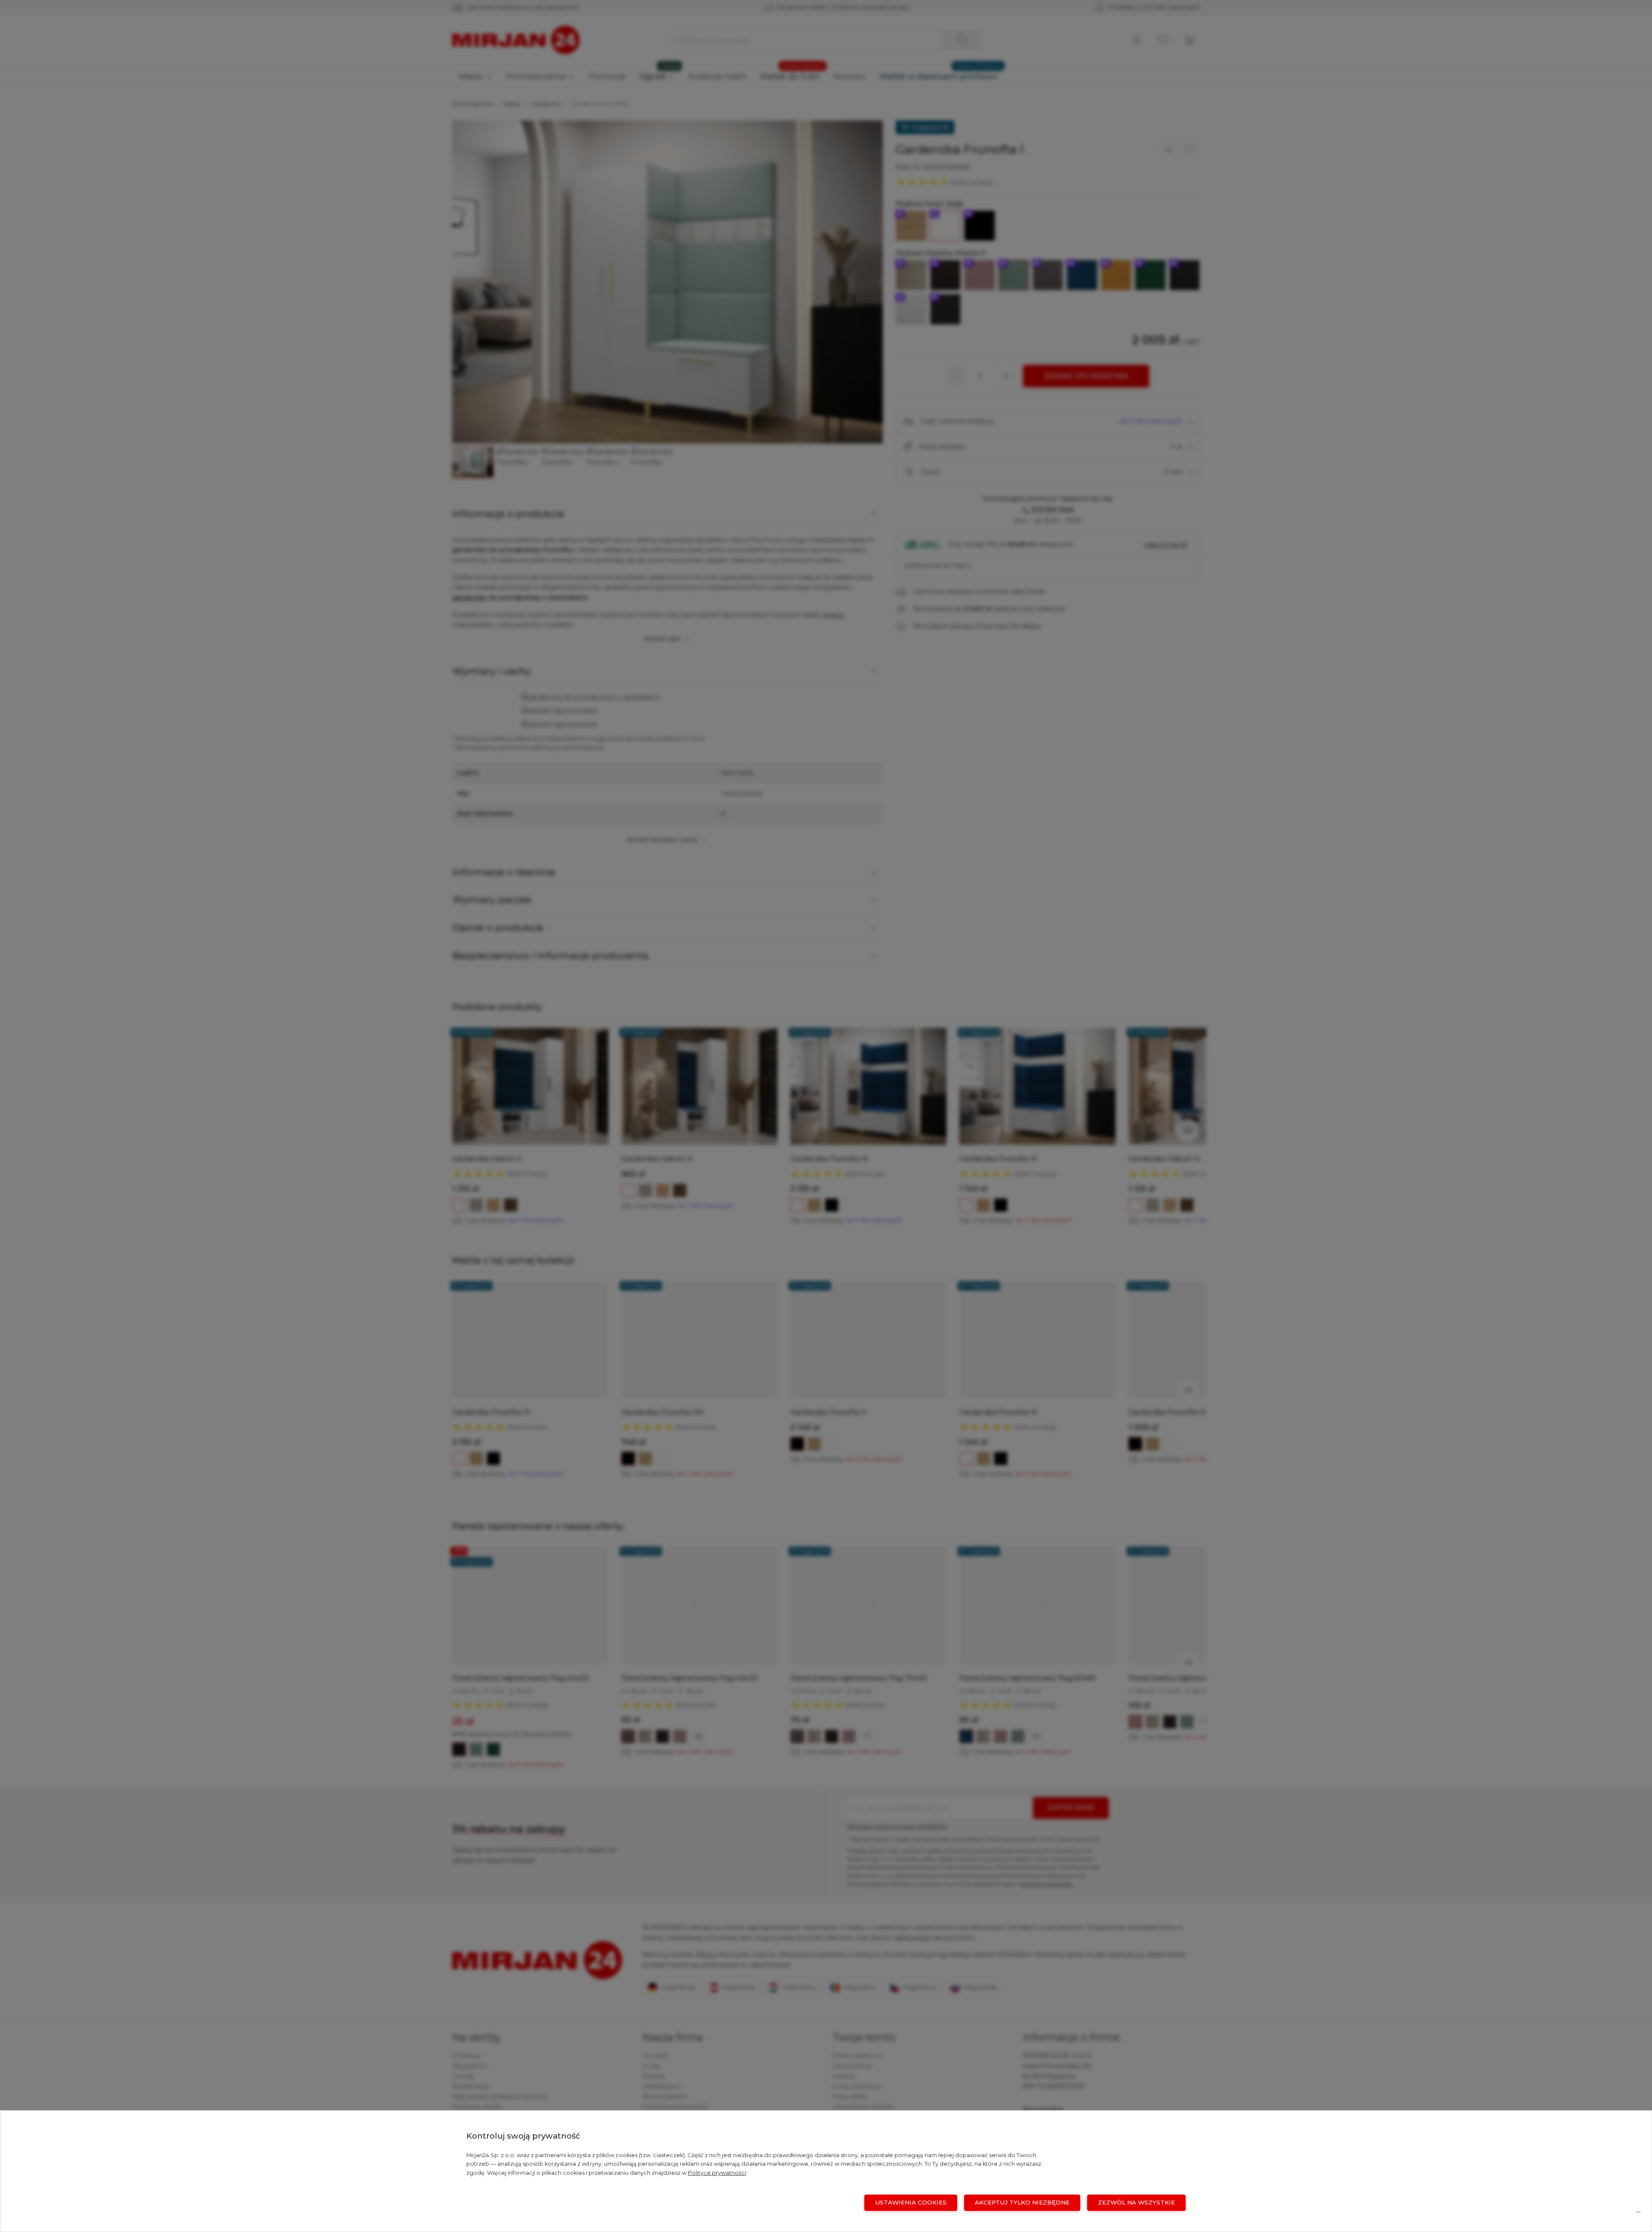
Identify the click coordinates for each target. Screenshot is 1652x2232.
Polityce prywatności (717, 2173)
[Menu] (1638, 2214)
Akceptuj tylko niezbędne (1022, 2202)
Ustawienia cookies (911, 2202)
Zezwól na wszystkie (1136, 2202)
